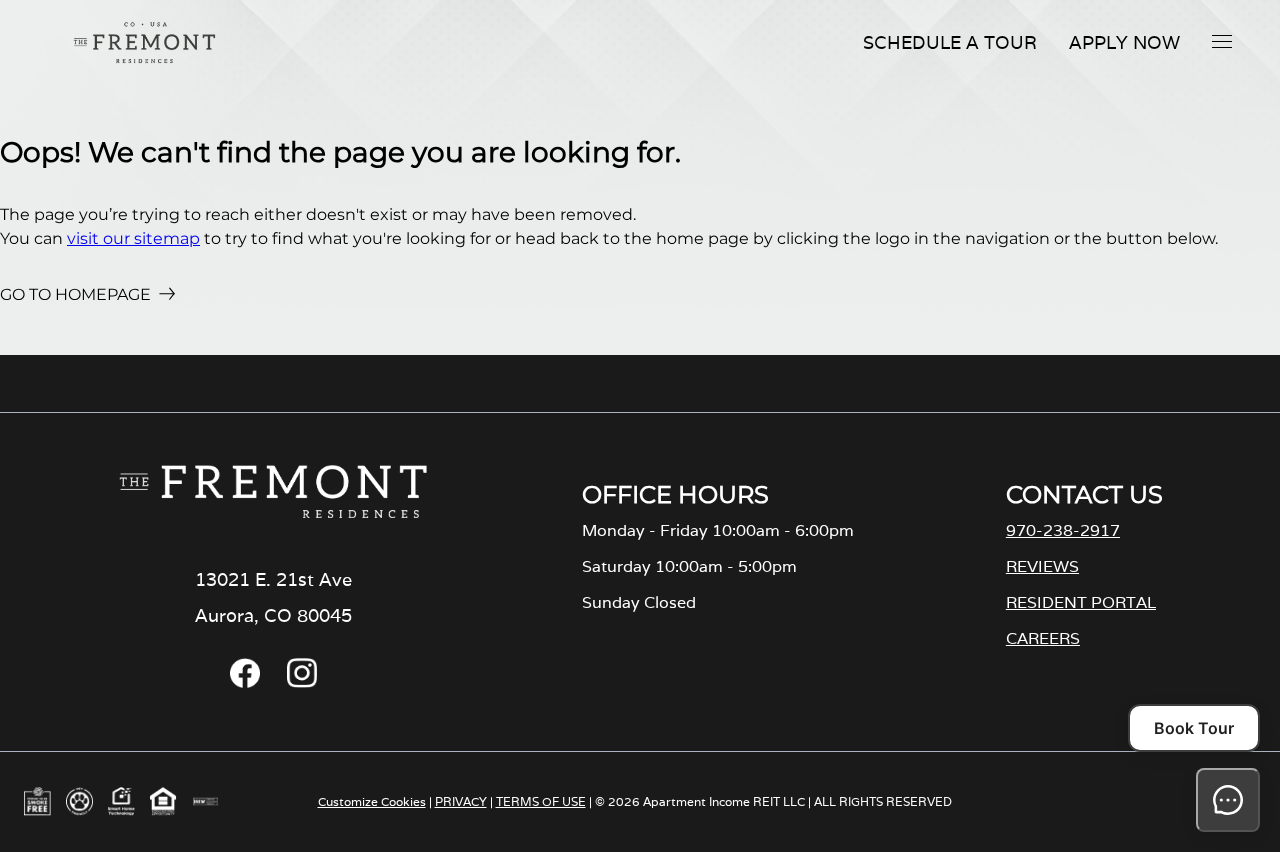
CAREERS (1043, 638)
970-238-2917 (1063, 530)
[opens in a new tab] (245, 682)
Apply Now (1124, 42)
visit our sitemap (133, 238)
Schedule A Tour (950, 42)
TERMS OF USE (541, 801)
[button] (1222, 41)
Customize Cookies (372, 801)
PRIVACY (461, 801)
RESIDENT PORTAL (1081, 602)
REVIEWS (1042, 566)
